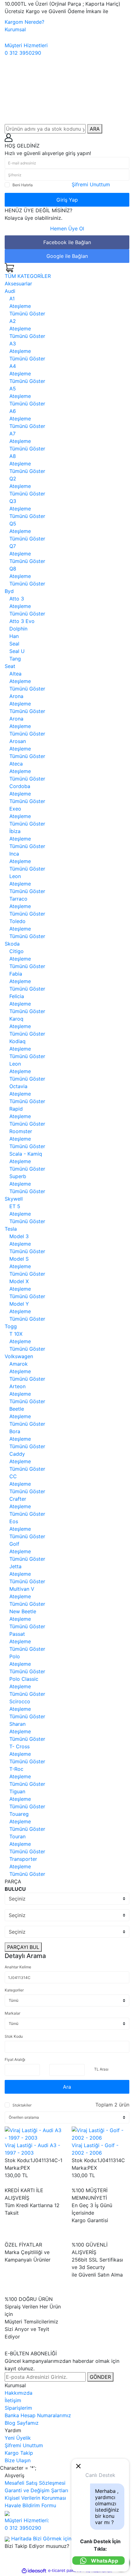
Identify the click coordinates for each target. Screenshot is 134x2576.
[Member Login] (9, 137)
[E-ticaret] (66, 2571)
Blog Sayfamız (22, 2423)
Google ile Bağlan (67, 256)
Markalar (12, 2013)
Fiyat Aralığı (15, 2059)
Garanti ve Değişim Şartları (36, 2490)
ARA (95, 129)
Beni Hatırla (23, 185)
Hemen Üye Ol (67, 228)
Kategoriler (14, 1990)
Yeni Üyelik (18, 2438)
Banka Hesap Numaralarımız (38, 2415)
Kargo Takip (19, 2453)
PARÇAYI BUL (23, 1947)
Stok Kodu (14, 2036)
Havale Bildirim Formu (30, 2505)
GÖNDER (100, 2377)
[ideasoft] (34, 2571)
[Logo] (67, 92)
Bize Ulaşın (18, 2460)
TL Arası (101, 2069)
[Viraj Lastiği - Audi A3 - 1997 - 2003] (33, 2134)
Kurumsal (15, 29)
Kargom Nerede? (24, 22)
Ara (67, 2087)
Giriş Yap (67, 200)
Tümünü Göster (27, 314)
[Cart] (9, 267)
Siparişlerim (18, 2408)
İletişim (13, 2400)
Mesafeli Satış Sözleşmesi (35, 2483)
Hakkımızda (19, 2393)
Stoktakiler (22, 2105)
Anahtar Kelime (18, 1967)
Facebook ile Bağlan (67, 242)
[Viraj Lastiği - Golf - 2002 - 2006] (100, 2134)
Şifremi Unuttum (91, 184)
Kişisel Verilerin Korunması (35, 2498)
